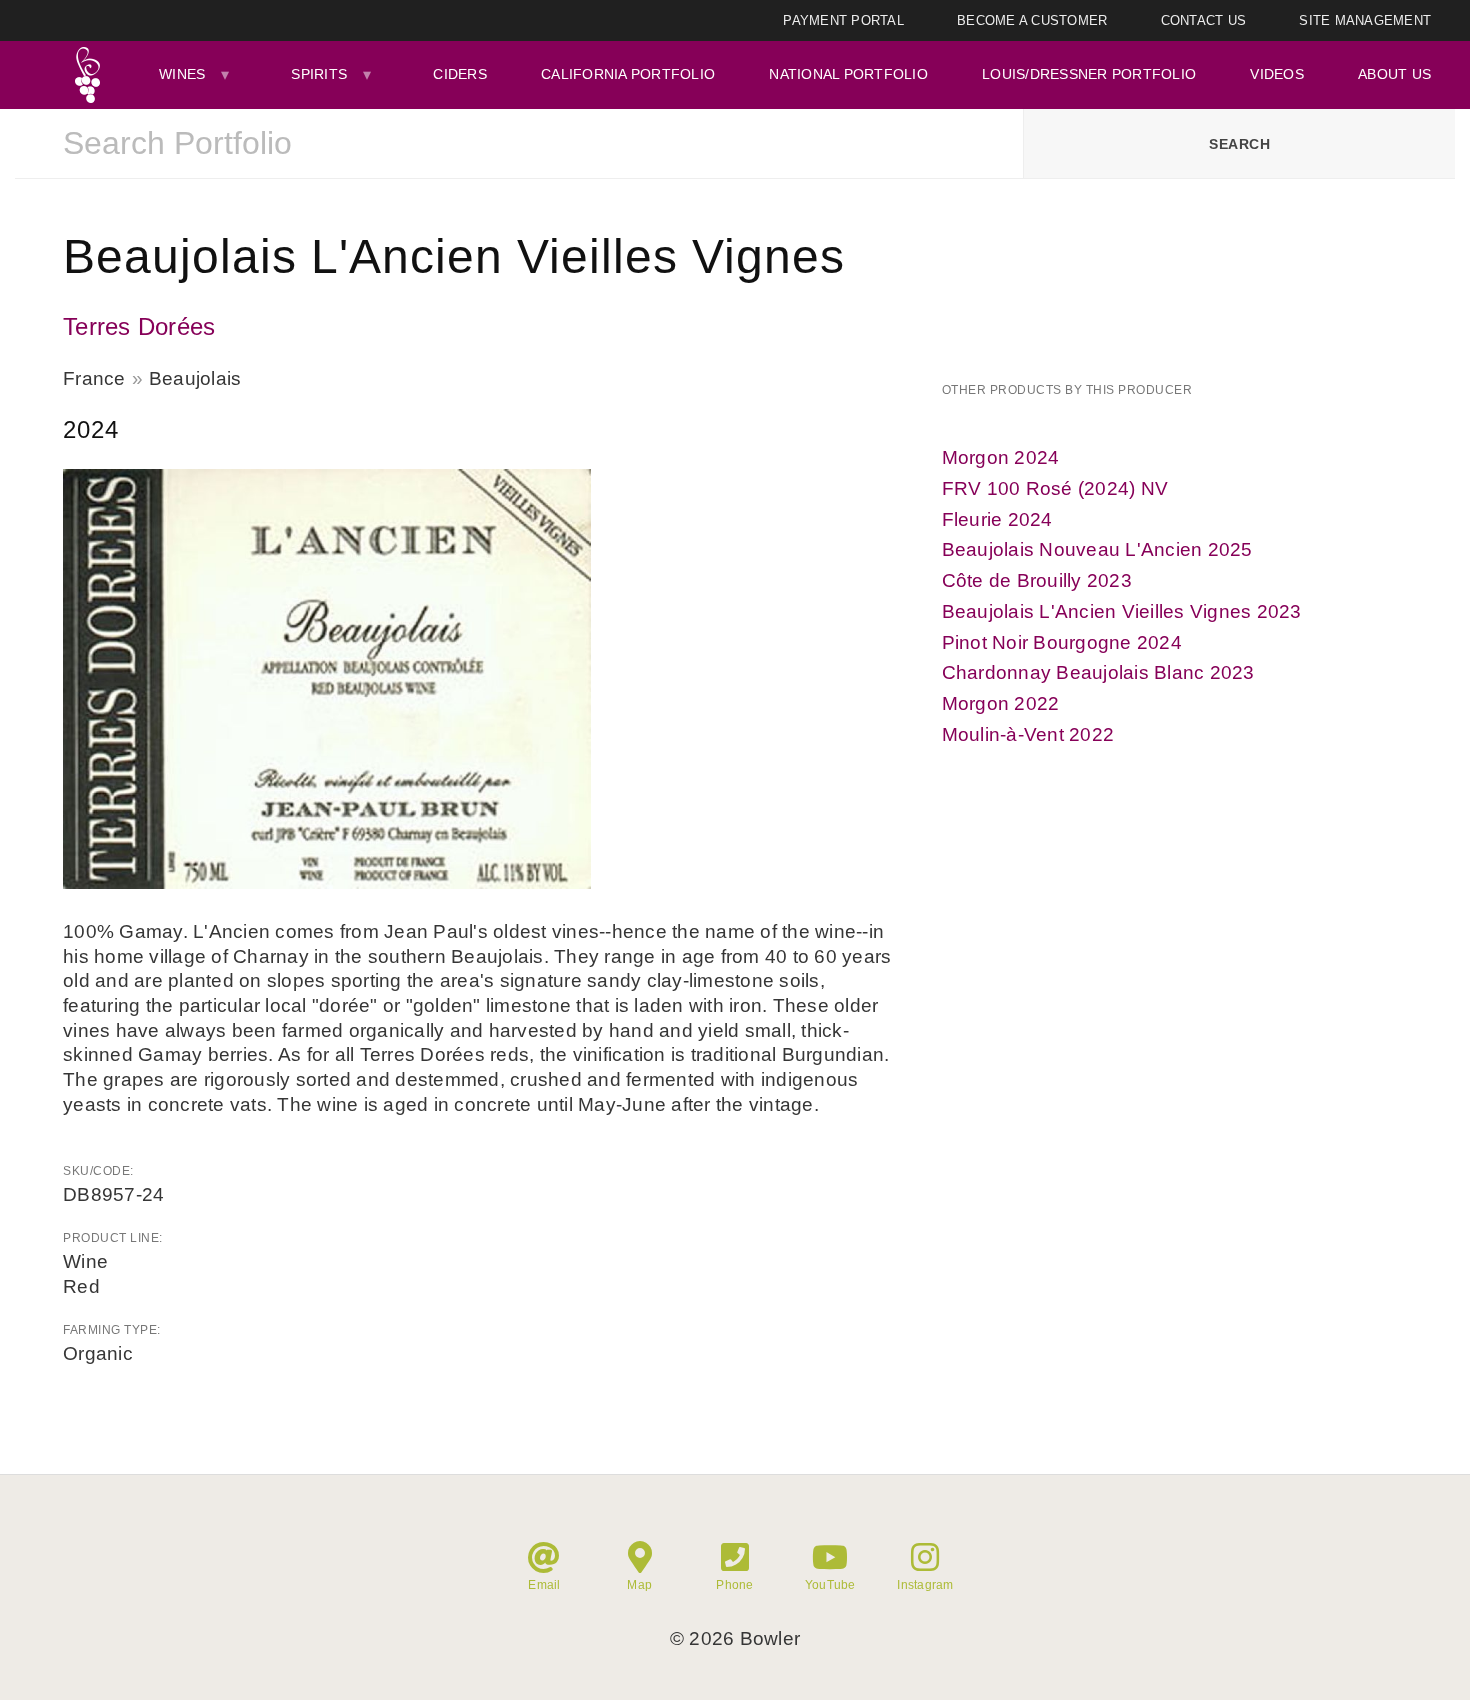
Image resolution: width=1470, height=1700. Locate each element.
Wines (182, 74)
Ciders (460, 74)
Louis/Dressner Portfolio (1089, 74)
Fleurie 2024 (997, 519)
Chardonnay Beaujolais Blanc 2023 (1098, 672)
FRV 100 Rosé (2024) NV (1055, 488)
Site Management (1365, 20)
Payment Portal (843, 20)
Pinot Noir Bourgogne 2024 (1062, 642)
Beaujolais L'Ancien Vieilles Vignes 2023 (1122, 611)
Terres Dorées (139, 326)
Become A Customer (1032, 20)
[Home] (87, 75)
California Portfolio (628, 74)
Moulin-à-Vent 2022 (1028, 734)
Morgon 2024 (1001, 457)
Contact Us (1204, 20)
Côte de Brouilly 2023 (1037, 580)
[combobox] (519, 144)
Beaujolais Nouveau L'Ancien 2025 (1097, 549)
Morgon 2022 (1001, 703)
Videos (1277, 74)
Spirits (319, 74)
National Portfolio (848, 74)
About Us (1394, 74)
